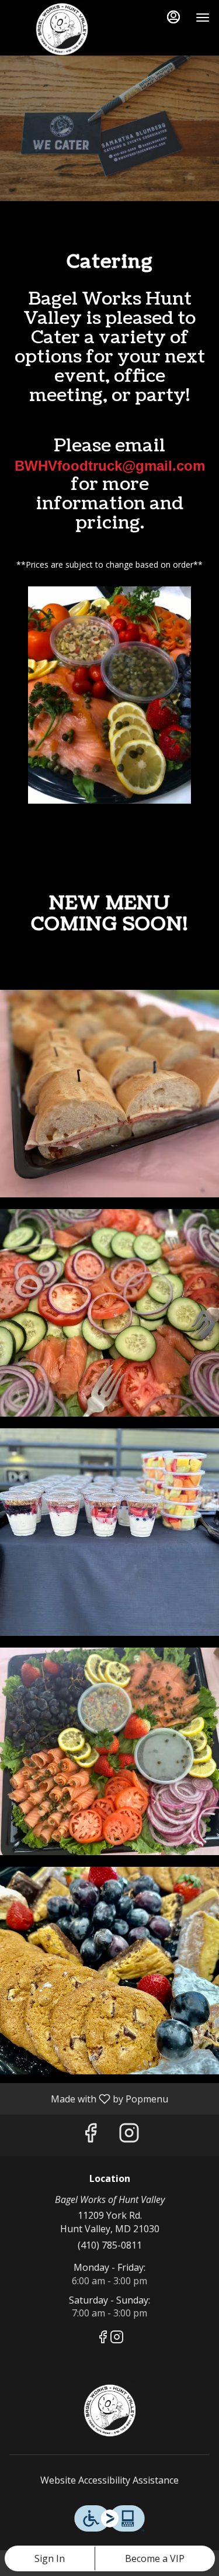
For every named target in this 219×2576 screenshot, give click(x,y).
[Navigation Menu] (203, 18)
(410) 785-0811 (110, 2245)
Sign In (50, 2558)
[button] (109, 1094)
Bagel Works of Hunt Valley (109, 2411)
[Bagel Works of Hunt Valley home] (62, 29)
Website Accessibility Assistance (109, 2480)
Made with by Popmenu (88, 2098)
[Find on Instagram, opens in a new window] (129, 2135)
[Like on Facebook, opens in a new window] (91, 2135)
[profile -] (173, 17)
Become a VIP (155, 2558)
